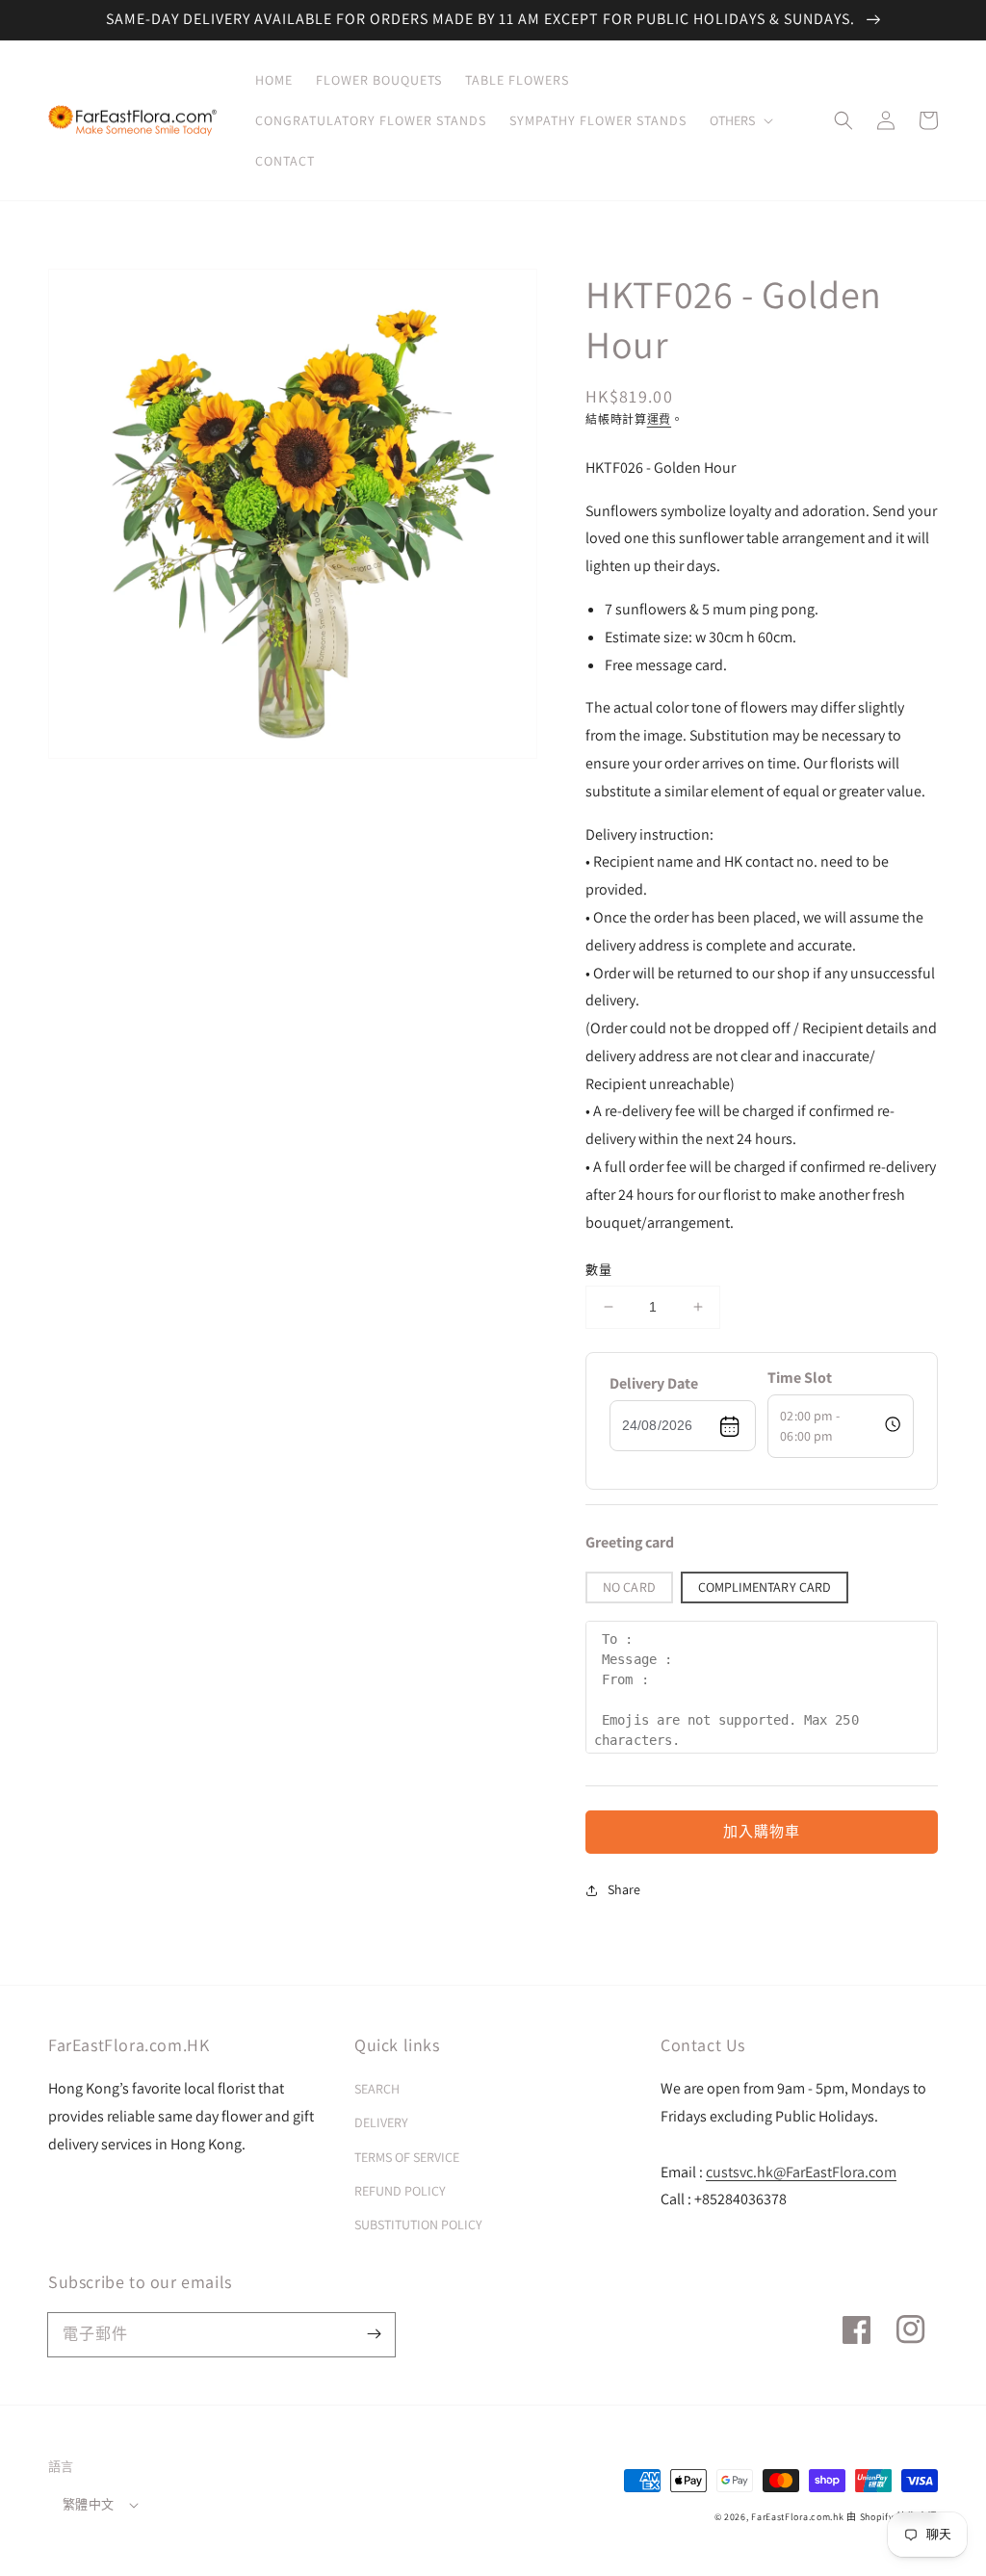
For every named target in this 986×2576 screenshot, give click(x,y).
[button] (739, 120)
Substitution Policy (418, 2225)
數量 (599, 1270)
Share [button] (624, 1889)
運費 (659, 419)
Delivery (381, 2122)
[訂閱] (374, 2334)
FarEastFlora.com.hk (797, 2517)
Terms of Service (407, 2157)
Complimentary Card (765, 1587)
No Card (629, 1587)
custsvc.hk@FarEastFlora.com (801, 2172)
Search (377, 2089)
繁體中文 (89, 2504)
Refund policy (400, 2191)
